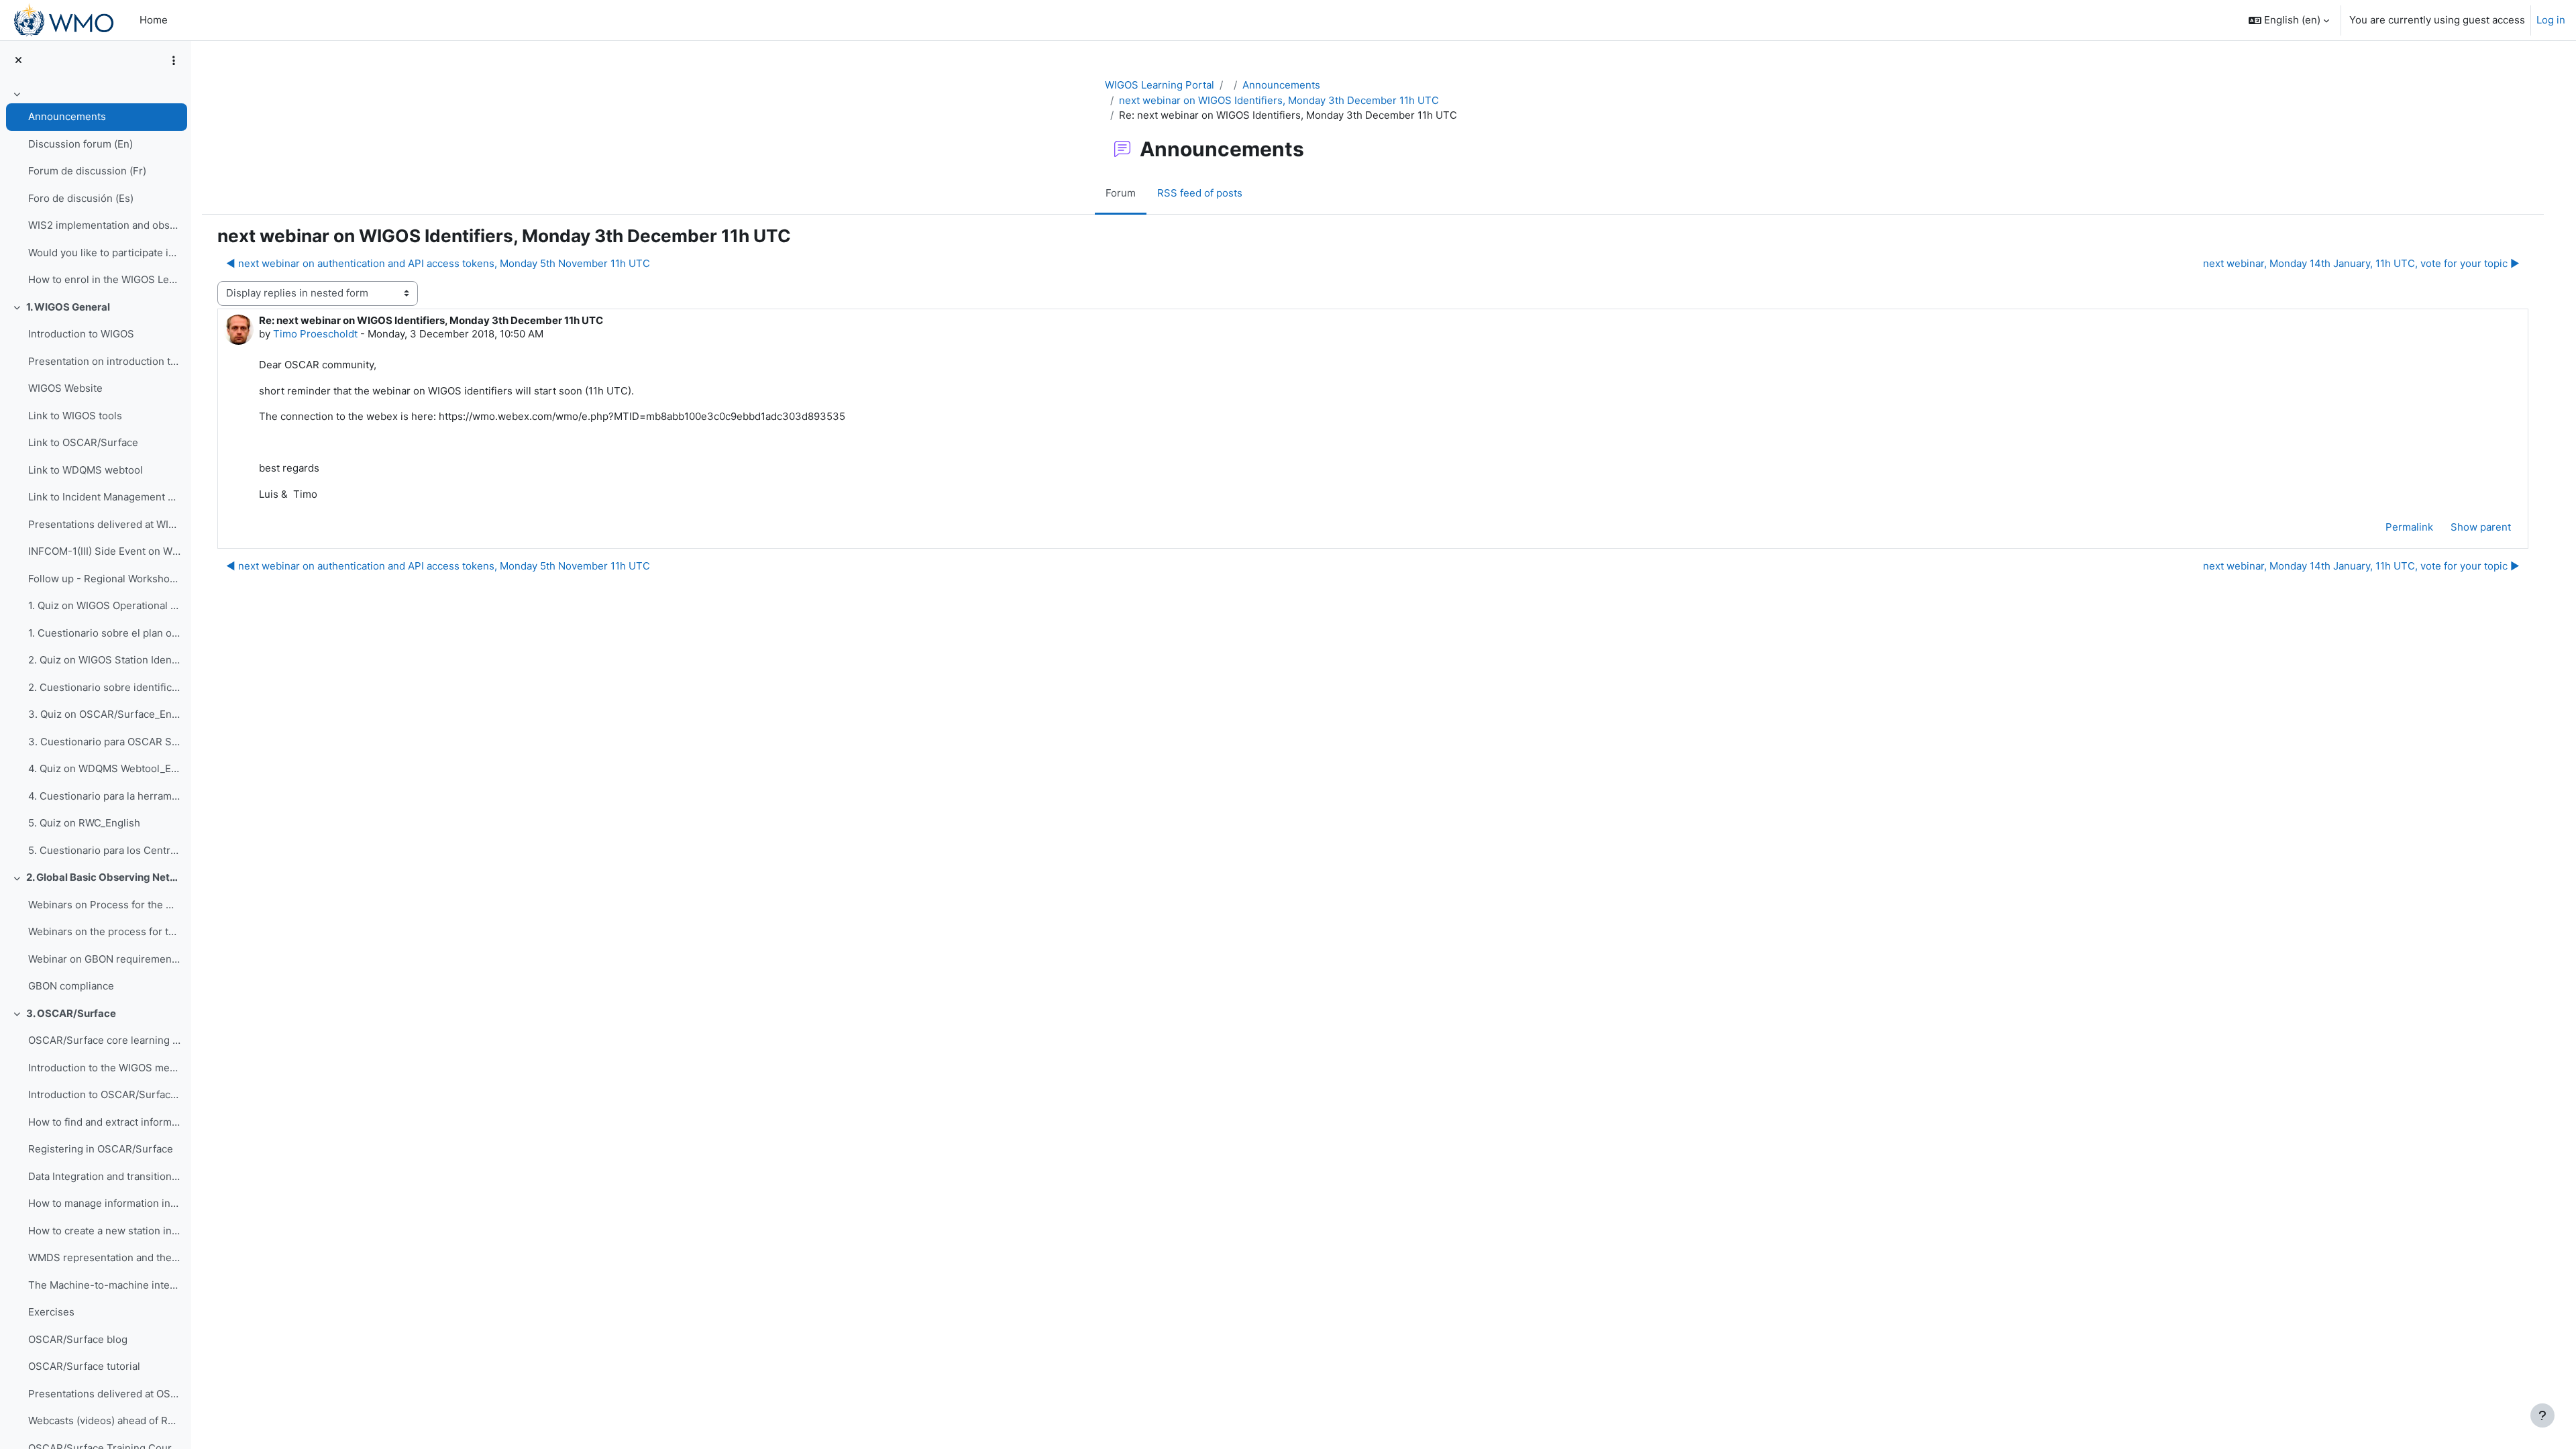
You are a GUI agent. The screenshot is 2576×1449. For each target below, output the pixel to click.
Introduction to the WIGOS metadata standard (104, 1068)
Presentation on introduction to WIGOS (104, 361)
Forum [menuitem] (1121, 193)
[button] (2289, 20)
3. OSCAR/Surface (71, 1013)
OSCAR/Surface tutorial (84, 1366)
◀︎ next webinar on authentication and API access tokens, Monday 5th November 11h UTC (438, 263)
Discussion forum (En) (80, 144)
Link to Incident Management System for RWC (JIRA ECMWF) (104, 497)
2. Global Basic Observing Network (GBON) (104, 877)
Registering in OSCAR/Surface (101, 1149)
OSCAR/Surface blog (78, 1339)
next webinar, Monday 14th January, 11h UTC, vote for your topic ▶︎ (2361, 263)
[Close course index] (18, 61)
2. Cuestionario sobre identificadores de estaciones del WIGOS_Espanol (104, 687)
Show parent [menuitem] (2481, 527)
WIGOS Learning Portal (1160, 85)
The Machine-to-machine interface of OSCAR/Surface (104, 1285)
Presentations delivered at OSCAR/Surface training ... (104, 1394)
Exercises (51, 1312)
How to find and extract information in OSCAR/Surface (104, 1122)
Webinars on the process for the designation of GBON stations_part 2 (104, 931)
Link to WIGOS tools (75, 416)
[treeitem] (95, 189)
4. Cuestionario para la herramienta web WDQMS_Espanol (104, 796)
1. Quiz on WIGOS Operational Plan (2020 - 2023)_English (104, 605)
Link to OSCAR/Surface (83, 442)
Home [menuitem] (154, 20)
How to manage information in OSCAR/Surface (104, 1203)
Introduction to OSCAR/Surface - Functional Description (104, 1094)
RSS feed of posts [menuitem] (1200, 193)
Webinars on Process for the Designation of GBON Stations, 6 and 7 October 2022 (104, 905)
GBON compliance (71, 986)
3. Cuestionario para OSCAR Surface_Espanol (104, 742)
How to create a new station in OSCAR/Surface (104, 1231)
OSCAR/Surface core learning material (104, 1040)
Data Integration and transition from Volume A (104, 1176)
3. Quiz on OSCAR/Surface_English (104, 714)
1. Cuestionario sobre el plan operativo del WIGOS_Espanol (104, 633)
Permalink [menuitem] (2409, 527)
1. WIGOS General (68, 307)
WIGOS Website (65, 388)
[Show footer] (2542, 1415)
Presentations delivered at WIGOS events (104, 524)
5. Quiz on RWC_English (84, 823)
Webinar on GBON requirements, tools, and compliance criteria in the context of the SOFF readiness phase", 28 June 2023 (104, 959)
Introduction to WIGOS (81, 334)
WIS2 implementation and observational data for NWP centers (104, 225)
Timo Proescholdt (315, 334)
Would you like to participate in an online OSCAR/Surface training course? (104, 253)
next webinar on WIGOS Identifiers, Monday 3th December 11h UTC (1279, 100)
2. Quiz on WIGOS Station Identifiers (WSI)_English (104, 660)
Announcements (67, 116)
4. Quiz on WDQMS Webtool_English (104, 768)
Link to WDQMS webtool (86, 470)
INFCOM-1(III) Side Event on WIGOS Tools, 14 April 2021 (104, 551)
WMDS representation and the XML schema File (104, 1257)
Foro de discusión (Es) (81, 198)
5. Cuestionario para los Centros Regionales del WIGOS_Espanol (104, 850)
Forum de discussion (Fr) (87, 171)
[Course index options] (174, 60)
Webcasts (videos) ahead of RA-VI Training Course (104, 1420)
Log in (2551, 20)
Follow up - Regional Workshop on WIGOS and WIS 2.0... (104, 579)
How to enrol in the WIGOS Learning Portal (104, 279)
